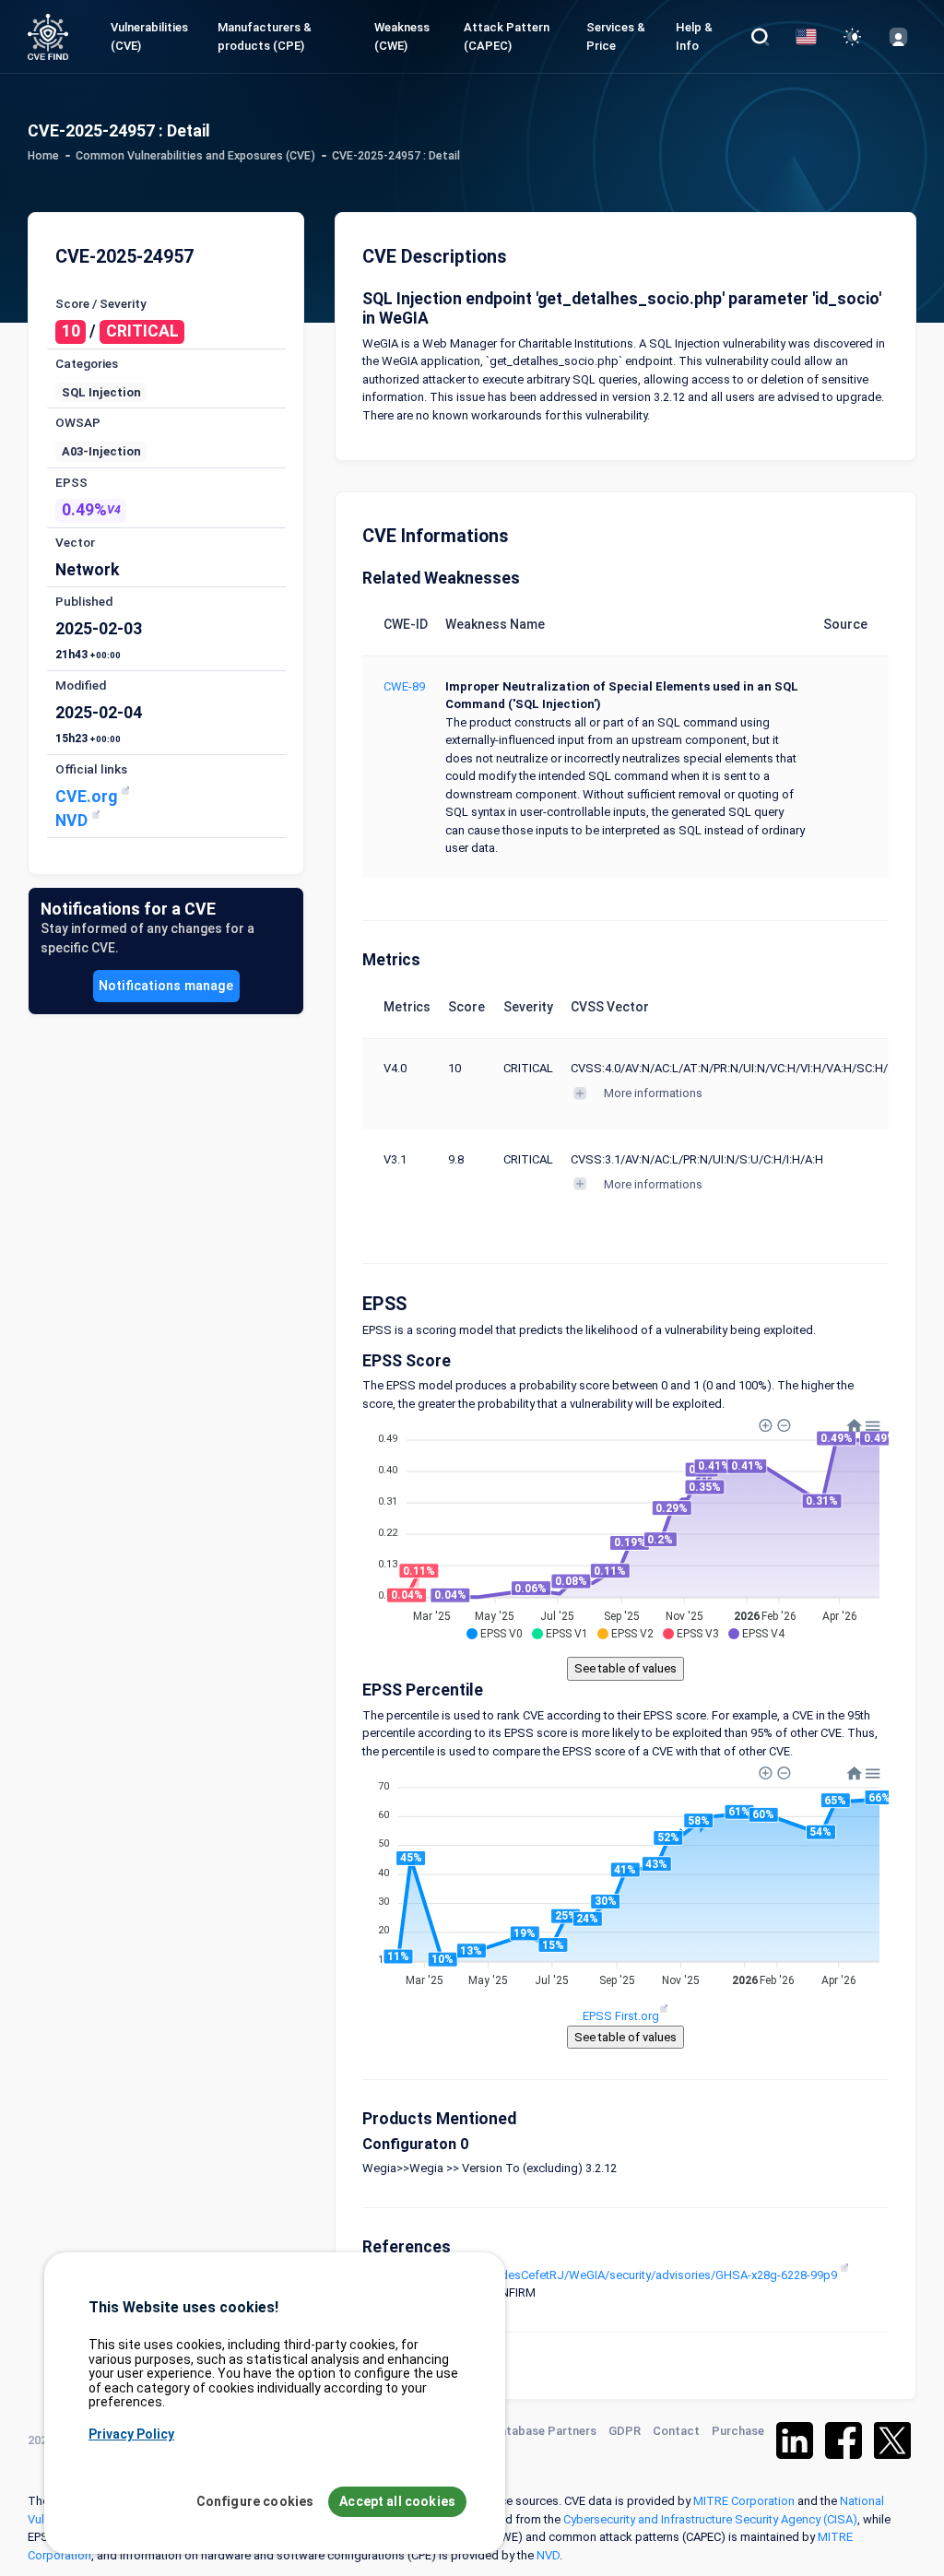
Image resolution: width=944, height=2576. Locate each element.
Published (84, 601)
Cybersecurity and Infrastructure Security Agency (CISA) (710, 2519)
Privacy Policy (131, 2434)
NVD (73, 821)
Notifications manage (166, 986)
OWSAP (78, 422)
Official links (91, 769)
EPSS (71, 482)
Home (43, 156)
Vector (75, 542)
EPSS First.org (621, 2016)
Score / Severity (101, 303)
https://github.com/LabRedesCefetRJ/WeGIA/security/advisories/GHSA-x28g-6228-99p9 (601, 2275)
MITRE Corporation (744, 2501)
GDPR (625, 2431)
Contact (676, 2431)
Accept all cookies (397, 2501)
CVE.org (88, 797)
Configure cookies (255, 2501)
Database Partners (544, 2431)
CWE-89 (404, 686)
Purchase (738, 2431)
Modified (81, 685)
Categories (87, 363)
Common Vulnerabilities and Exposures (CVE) (195, 156)
